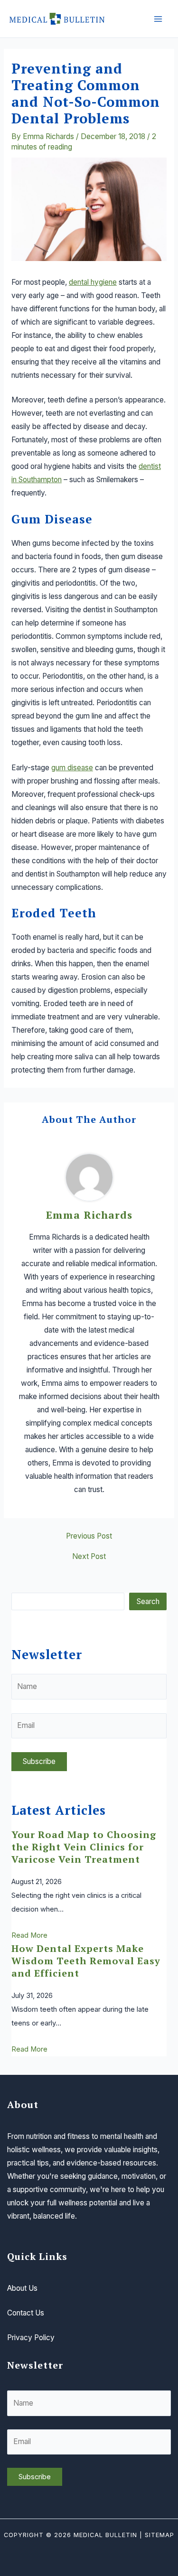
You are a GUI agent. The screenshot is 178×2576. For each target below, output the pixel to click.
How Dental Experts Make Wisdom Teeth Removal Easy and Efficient (86, 1961)
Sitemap (159, 2535)
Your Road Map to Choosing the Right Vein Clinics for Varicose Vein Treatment (84, 1847)
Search (148, 1601)
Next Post (89, 1557)
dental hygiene (93, 282)
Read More (29, 1935)
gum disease (72, 768)
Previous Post (89, 1536)
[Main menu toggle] (158, 19)
